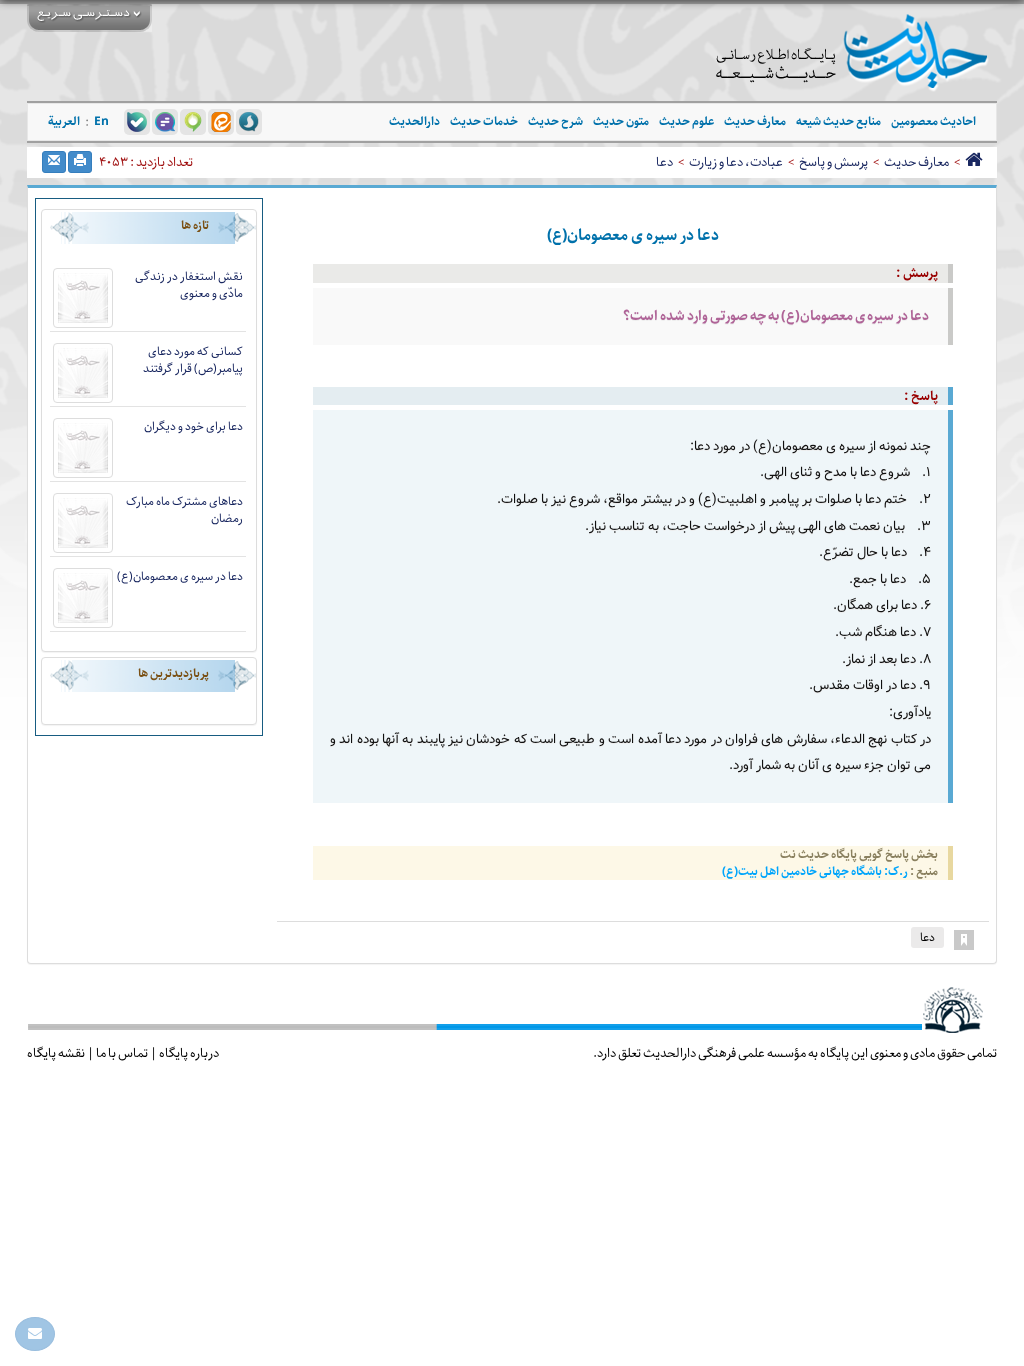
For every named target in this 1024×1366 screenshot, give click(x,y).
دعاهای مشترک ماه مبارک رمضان (184, 510)
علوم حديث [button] (686, 121)
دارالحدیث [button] (414, 121)
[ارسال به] (54, 162)
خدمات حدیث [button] (484, 121)
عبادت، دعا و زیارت (736, 162)
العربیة (64, 121)
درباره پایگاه (189, 1053)
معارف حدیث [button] (755, 121)
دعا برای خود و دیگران (193, 426)
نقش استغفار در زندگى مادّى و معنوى (189, 285)
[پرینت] (80, 162)
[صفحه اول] (973, 162)
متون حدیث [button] (621, 121)
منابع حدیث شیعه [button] (838, 121)
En (101, 121)
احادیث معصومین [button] (933, 121)
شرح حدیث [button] (555, 121)
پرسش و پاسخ (833, 162)
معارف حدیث (916, 162)
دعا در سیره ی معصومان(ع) (180, 576)
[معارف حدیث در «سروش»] (249, 121)
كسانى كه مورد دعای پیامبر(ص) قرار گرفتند (193, 360)
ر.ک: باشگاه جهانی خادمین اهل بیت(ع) (816, 871)
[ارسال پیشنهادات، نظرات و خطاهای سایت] (35, 1334)
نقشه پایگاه (56, 1053)
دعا (664, 162)
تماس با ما (122, 1053)
